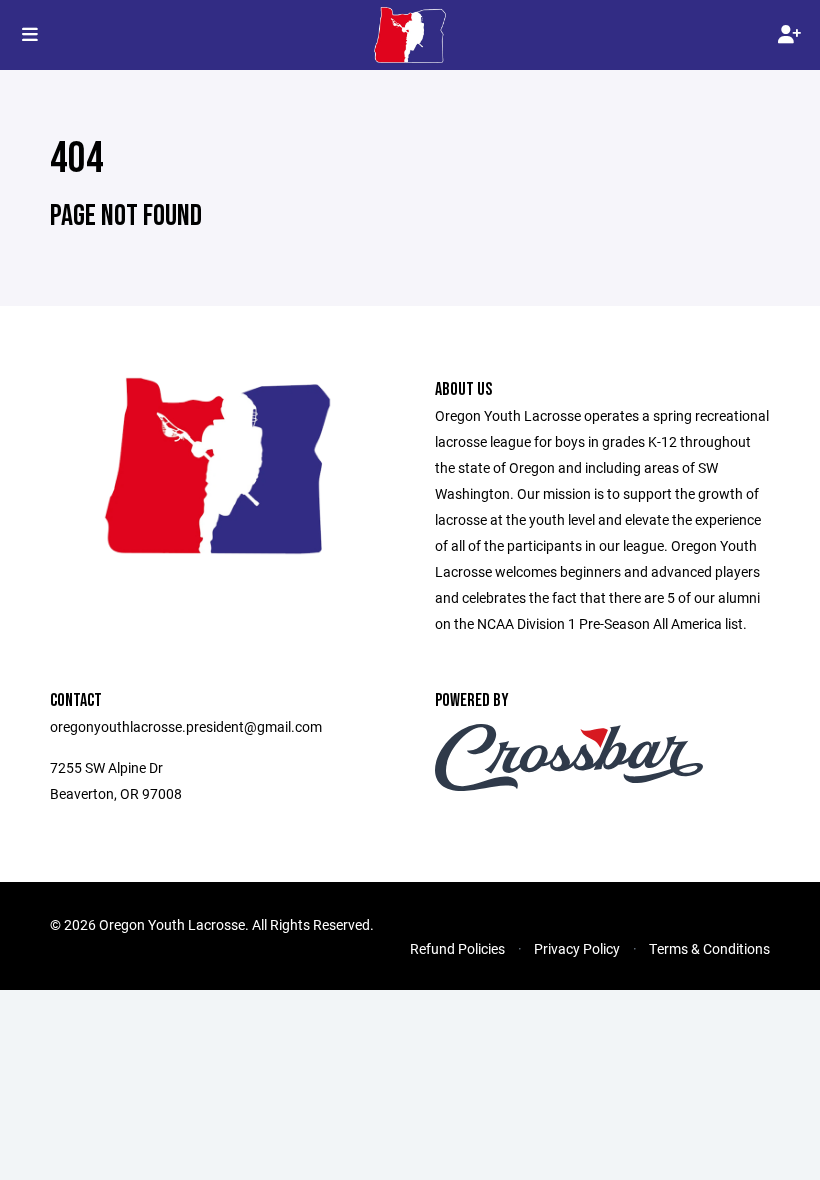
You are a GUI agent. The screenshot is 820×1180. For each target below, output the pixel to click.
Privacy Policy (577, 948)
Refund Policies (457, 948)
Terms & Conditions (709, 948)
